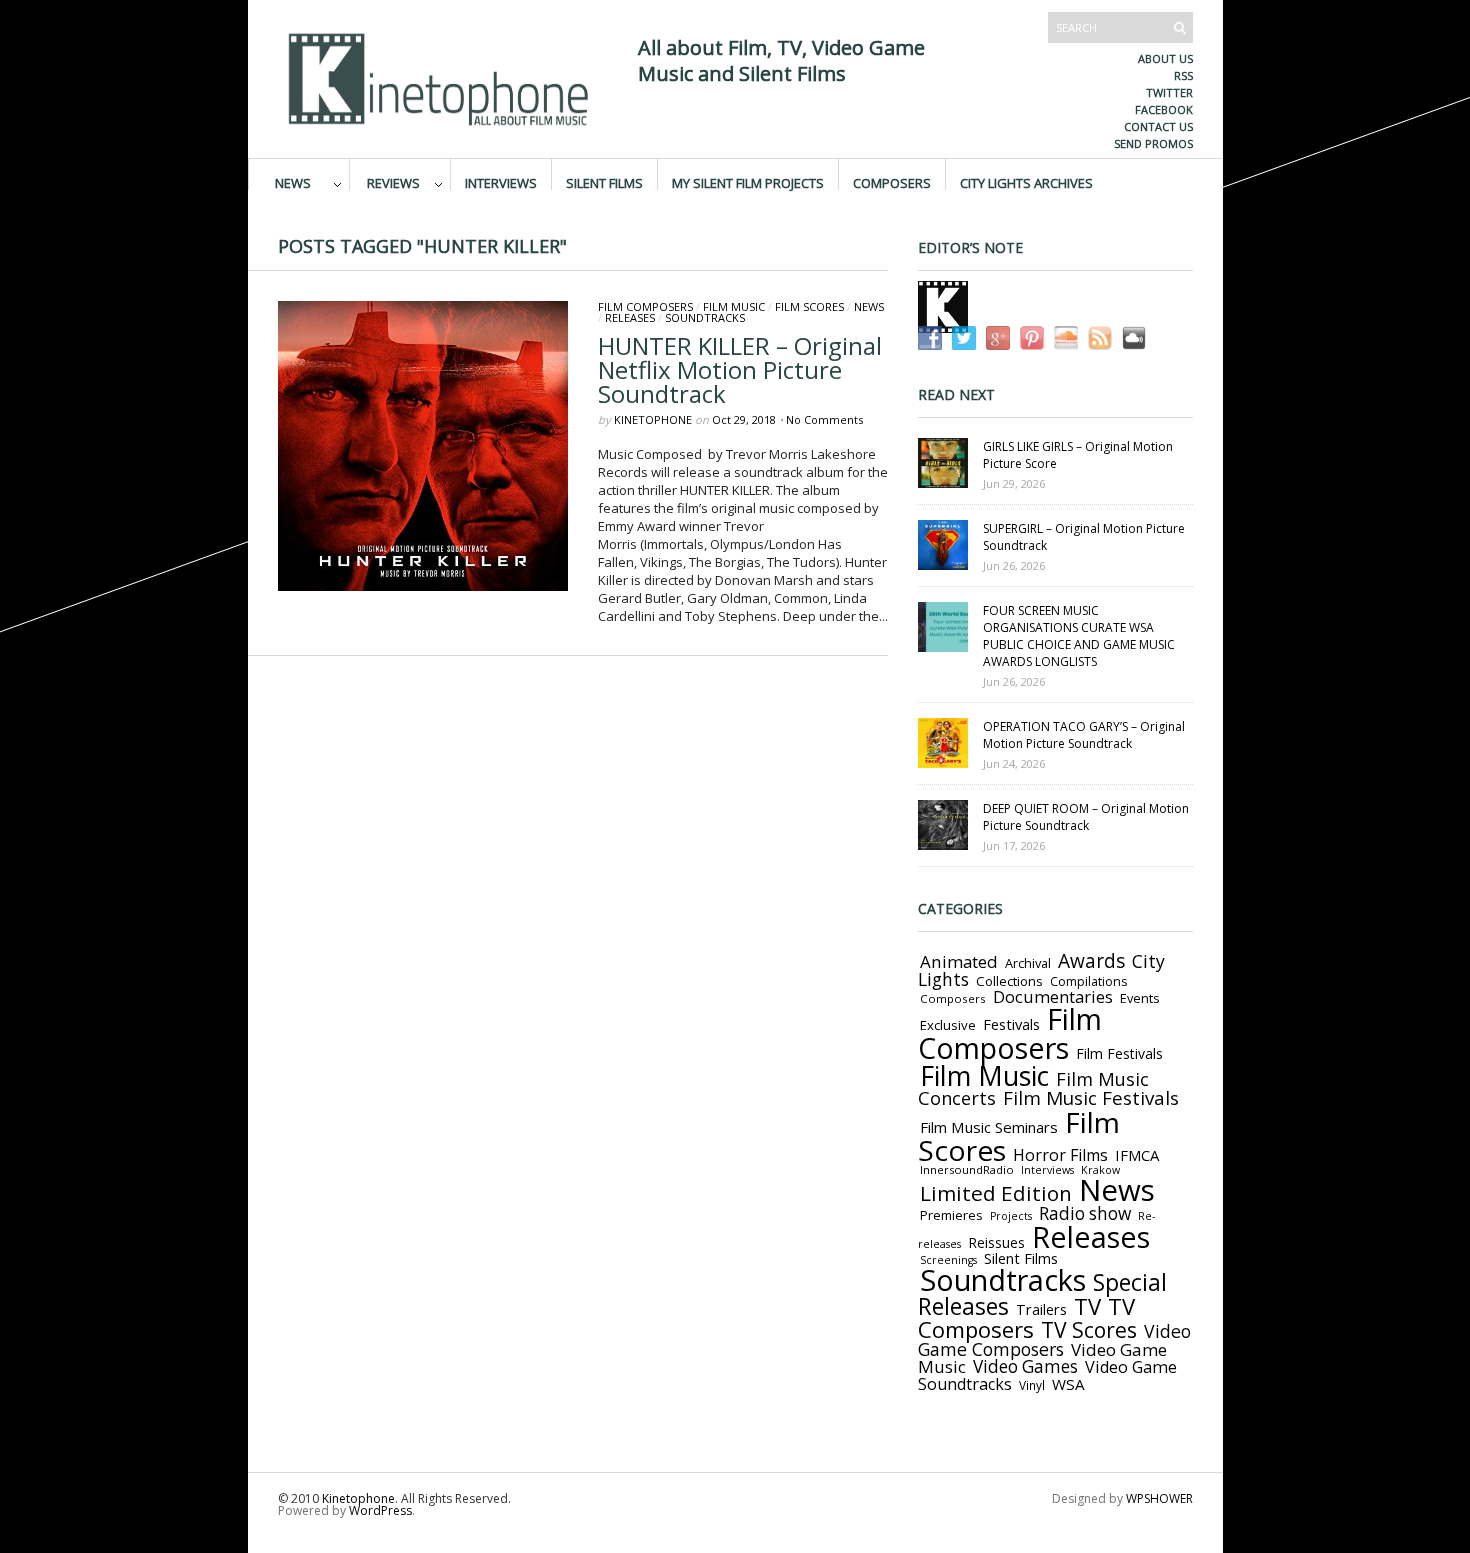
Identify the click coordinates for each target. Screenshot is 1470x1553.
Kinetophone (653, 419)
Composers (892, 182)
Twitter (1169, 92)
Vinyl (1032, 1385)
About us (1165, 58)
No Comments (824, 419)
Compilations (1088, 981)
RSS (1183, 75)
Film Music (734, 306)
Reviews (393, 182)
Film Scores (809, 306)
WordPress (380, 1510)
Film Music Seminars (989, 1127)
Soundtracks (705, 317)
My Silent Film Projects (748, 182)
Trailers (1041, 1309)
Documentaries (1053, 996)
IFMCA (1137, 1155)
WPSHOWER (1159, 1498)
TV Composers (1026, 1317)
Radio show (1085, 1213)
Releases (630, 317)
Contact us (1158, 126)
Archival (1028, 963)
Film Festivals (1119, 1053)
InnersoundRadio (967, 1169)
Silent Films (604, 182)
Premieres (951, 1215)
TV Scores (1089, 1329)
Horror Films (1060, 1155)
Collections (1009, 981)
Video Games (1025, 1366)
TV (1087, 1306)
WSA (1068, 1384)
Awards (1091, 961)
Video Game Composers (1054, 1340)
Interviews (501, 182)
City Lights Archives (1026, 182)
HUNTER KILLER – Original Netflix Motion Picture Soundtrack (740, 369)
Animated (959, 961)
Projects (1011, 1216)
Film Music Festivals (1091, 1098)
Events (1140, 998)
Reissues (996, 1242)
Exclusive (948, 1025)
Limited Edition (996, 1193)
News (293, 182)
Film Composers (645, 306)
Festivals (1011, 1024)
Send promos (1153, 143)
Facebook (1164, 109)
